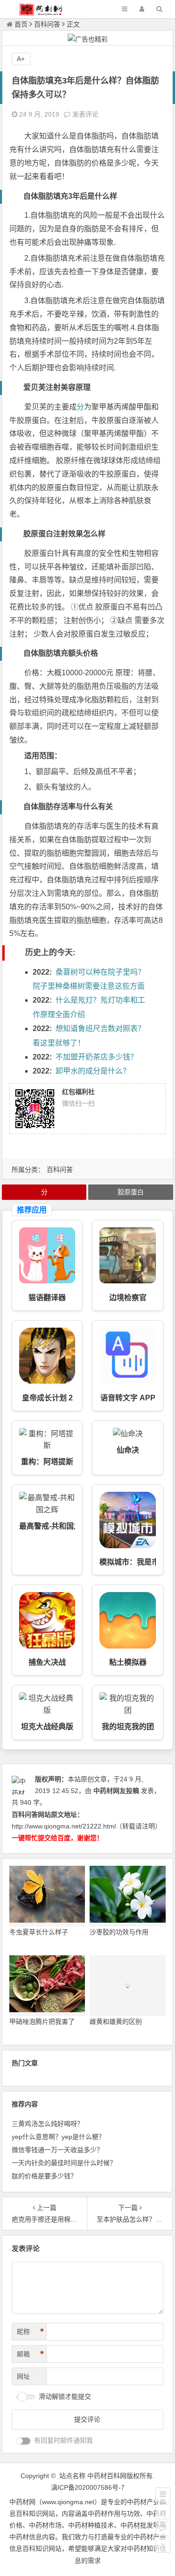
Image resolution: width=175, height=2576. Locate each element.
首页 (21, 24)
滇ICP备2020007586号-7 (88, 2487)
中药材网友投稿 (116, 1791)
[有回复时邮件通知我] (23, 2441)
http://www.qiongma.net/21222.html (64, 1826)
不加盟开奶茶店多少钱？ (97, 1057)
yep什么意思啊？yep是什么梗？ (58, 2137)
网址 (23, 2376)
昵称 (30, 2332)
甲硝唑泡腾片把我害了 (42, 2022)
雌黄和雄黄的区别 (116, 2022)
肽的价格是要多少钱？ (44, 2176)
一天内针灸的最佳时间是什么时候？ (64, 2163)
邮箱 (30, 2354)
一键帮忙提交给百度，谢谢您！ (57, 1838)
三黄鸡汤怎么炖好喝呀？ (48, 2124)
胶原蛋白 (131, 1192)
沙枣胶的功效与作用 (119, 1932)
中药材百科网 (107, 2476)
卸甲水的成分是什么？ (93, 1071)
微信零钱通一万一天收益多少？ (57, 2150)
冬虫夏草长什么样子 (39, 1932)
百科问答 (47, 24)
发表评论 (84, 114)
